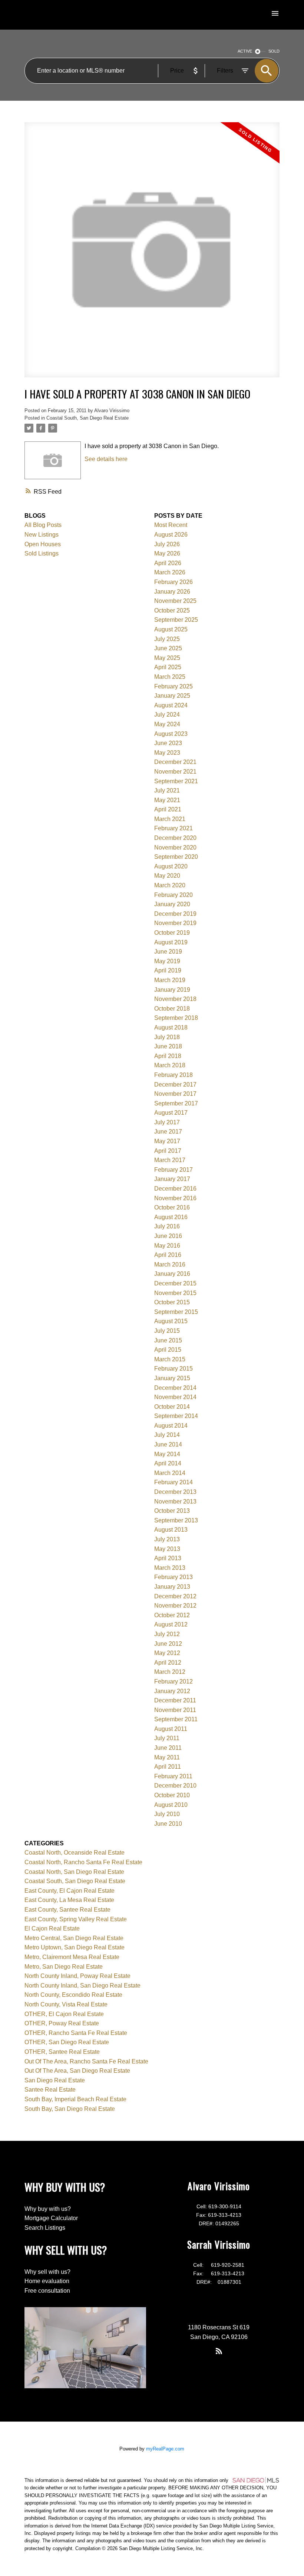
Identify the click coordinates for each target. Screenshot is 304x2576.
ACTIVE (245, 51)
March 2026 (170, 572)
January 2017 (172, 1179)
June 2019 (168, 952)
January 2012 (172, 1691)
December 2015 (175, 1283)
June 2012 (168, 1644)
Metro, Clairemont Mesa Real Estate (72, 1957)
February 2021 (174, 828)
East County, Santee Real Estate (67, 1910)
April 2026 (168, 563)
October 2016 (172, 1207)
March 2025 (170, 677)
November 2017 (175, 1094)
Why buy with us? (48, 2209)
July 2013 (167, 1539)
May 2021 (167, 800)
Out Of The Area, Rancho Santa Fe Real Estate (86, 2061)
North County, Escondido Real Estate (73, 1995)
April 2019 (168, 970)
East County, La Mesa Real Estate (69, 1900)
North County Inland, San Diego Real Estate (82, 1986)
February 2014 (174, 1482)
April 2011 (168, 1767)
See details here (106, 459)
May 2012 (167, 1653)
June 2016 (168, 1236)
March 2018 (170, 1065)
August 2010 (171, 1805)
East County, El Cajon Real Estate (70, 1891)
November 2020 (175, 847)
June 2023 (168, 743)
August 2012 (171, 1624)
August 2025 (171, 629)
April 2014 (168, 1463)
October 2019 (172, 933)
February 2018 (174, 1075)
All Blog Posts (43, 525)
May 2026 (167, 553)
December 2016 (175, 1189)
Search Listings (45, 2228)
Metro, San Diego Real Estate (64, 1967)
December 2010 (175, 1786)
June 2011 (168, 1748)
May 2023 (167, 753)
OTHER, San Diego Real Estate (67, 2042)
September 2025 (176, 620)
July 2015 (167, 1331)
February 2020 (174, 895)
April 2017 (168, 1151)
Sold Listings (42, 553)
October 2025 (172, 610)
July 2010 (167, 1814)
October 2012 (172, 1615)
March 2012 (170, 1672)
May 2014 (167, 1454)
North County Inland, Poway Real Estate (77, 1976)
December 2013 (175, 1492)
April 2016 (168, 1255)
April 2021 (168, 809)
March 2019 (170, 980)
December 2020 (175, 838)
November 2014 (175, 1397)
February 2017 (174, 1170)
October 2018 (172, 1009)
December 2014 (175, 1388)
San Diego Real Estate (55, 2080)
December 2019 (175, 914)
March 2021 (170, 819)
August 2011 (171, 1729)
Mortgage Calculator (51, 2218)
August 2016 (171, 1217)
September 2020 (176, 857)
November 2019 (175, 923)
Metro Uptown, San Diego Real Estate (75, 1947)
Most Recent (171, 525)
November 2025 (175, 601)
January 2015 (172, 1378)
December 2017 (175, 1085)
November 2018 (175, 999)
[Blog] (219, 2351)
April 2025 (168, 667)
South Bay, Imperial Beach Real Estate (75, 2099)
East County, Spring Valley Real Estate (76, 1919)
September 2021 (176, 781)
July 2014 (167, 1435)
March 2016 (170, 1264)
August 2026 (171, 535)
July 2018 (167, 1037)
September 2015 (176, 1312)
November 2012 (175, 1606)
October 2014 (172, 1407)
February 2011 (173, 1776)
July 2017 (167, 1122)
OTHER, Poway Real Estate (62, 2023)
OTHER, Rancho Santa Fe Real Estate (76, 2033)
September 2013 (176, 1520)
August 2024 (171, 705)
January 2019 (172, 990)
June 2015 (168, 1340)
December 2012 (175, 1596)
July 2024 (167, 715)
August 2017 (171, 1113)
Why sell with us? (47, 2272)
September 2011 (176, 1719)
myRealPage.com (165, 2449)
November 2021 (175, 772)
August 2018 (171, 1027)
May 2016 (167, 1246)
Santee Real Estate (50, 2090)
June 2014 (168, 1444)
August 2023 (171, 734)
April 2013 (168, 1558)
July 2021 (167, 790)
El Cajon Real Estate (52, 1928)
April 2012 (168, 1663)
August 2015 (171, 1321)
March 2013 (170, 1568)
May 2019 (167, 961)
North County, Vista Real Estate (66, 2004)
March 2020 (170, 885)
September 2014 (176, 1416)
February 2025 (174, 686)
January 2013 (172, 1587)
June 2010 (168, 1824)
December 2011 (175, 1700)
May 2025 (167, 658)
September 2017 (176, 1103)
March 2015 (170, 1359)
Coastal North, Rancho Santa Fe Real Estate (83, 1862)
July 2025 (167, 639)
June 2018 (168, 1046)
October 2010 (172, 1795)
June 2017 (168, 1132)
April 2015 (168, 1350)
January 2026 (172, 592)
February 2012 (174, 1681)
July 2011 (167, 1738)
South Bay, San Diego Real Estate (70, 2109)
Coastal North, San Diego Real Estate (74, 1872)
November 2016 (175, 1198)
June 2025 (168, 648)
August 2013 (171, 1530)
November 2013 (175, 1501)
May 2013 (167, 1549)
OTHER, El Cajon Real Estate (64, 2014)
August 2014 (171, 1426)
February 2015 (174, 1369)
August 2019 (171, 942)
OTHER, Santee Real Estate (62, 2052)
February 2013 (174, 1577)
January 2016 (172, 1274)
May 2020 (167, 876)
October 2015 (172, 1302)
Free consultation (47, 2291)
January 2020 (172, 904)
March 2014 (170, 1473)
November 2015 (175, 1293)
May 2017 (167, 1141)
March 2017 (170, 1160)
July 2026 (167, 544)
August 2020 (171, 866)
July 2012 (167, 1634)
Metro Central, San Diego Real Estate (74, 1938)
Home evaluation (47, 2281)
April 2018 (168, 1056)
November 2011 (175, 1710)
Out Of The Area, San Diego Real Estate (77, 2071)
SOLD (274, 51)
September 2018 (176, 1018)
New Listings (42, 535)
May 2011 (167, 1757)
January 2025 (172, 696)
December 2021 (175, 762)
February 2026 (174, 582)
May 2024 (167, 724)
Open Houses (43, 544)
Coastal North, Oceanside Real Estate (75, 1853)
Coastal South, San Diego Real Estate (87, 418)
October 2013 (172, 1511)
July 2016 (167, 1226)
